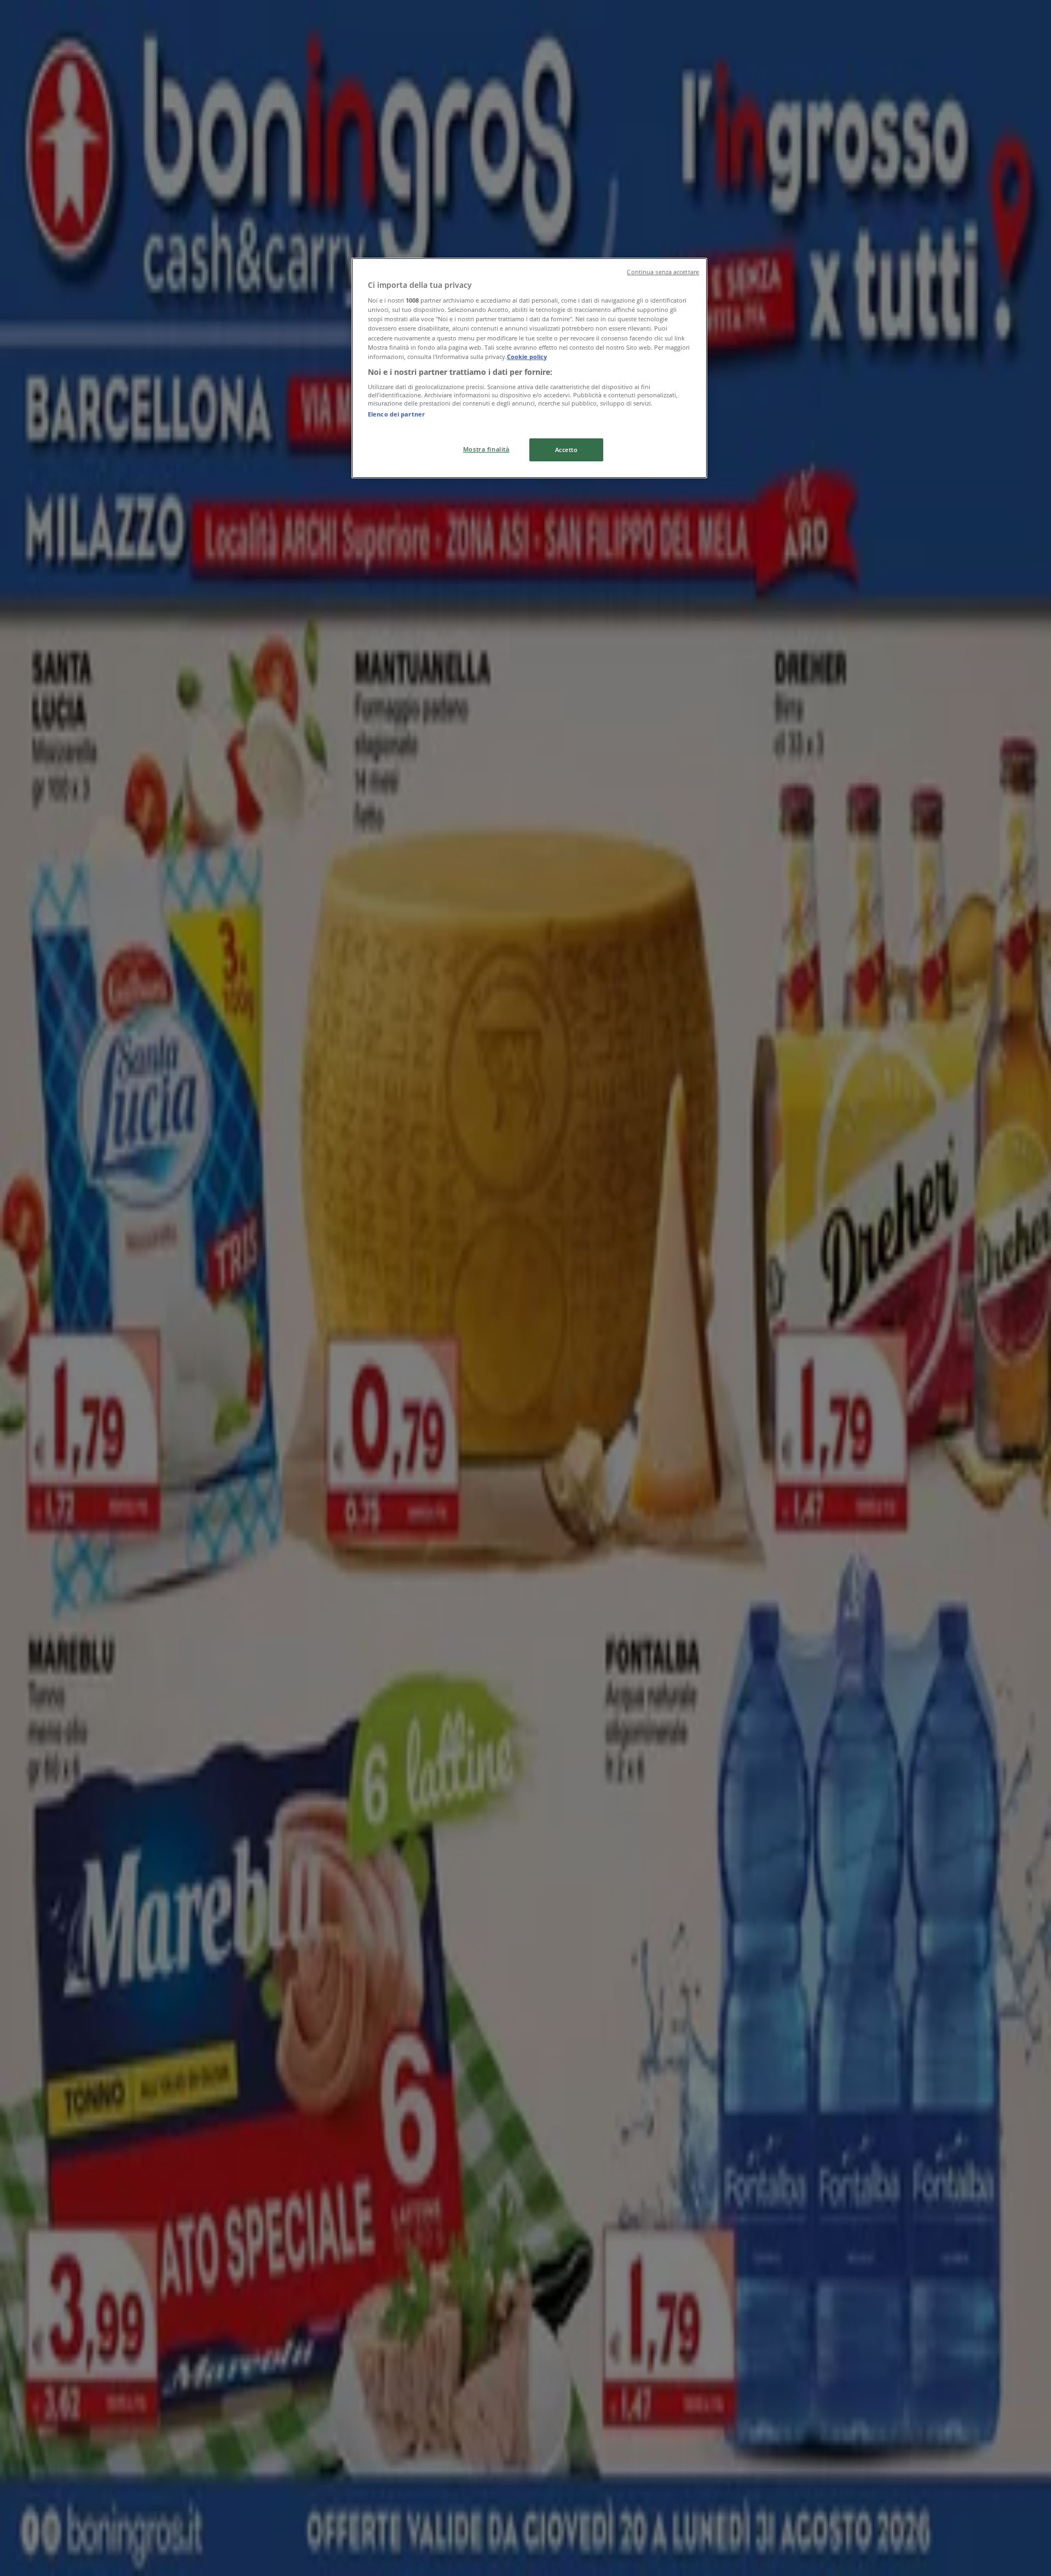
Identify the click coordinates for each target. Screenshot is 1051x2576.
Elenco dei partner (396, 414)
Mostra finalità (486, 449)
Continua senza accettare (663, 272)
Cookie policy (527, 357)
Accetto (567, 450)
